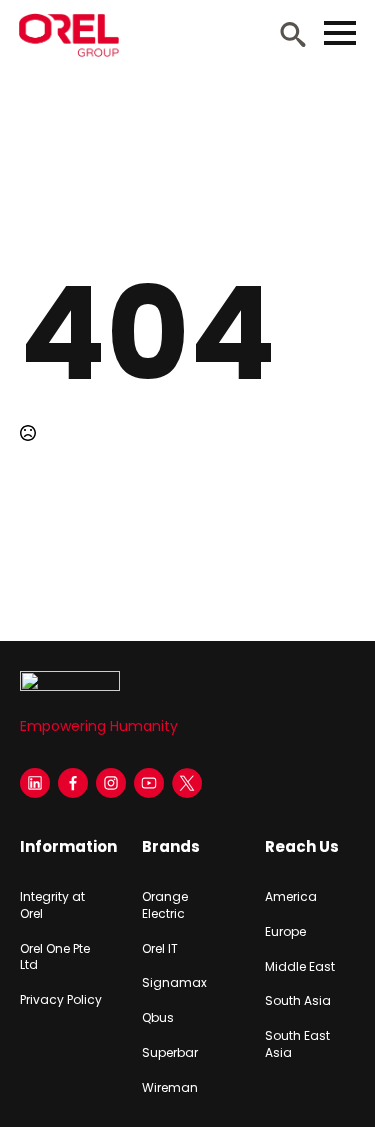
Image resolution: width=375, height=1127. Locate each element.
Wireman (170, 1088)
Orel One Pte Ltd (55, 957)
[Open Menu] (340, 33)
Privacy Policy (61, 1000)
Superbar (170, 1053)
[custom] (187, 783)
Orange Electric (165, 905)
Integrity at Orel (52, 905)
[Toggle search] (293, 34)
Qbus (158, 1018)
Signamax (174, 983)
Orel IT (160, 949)
